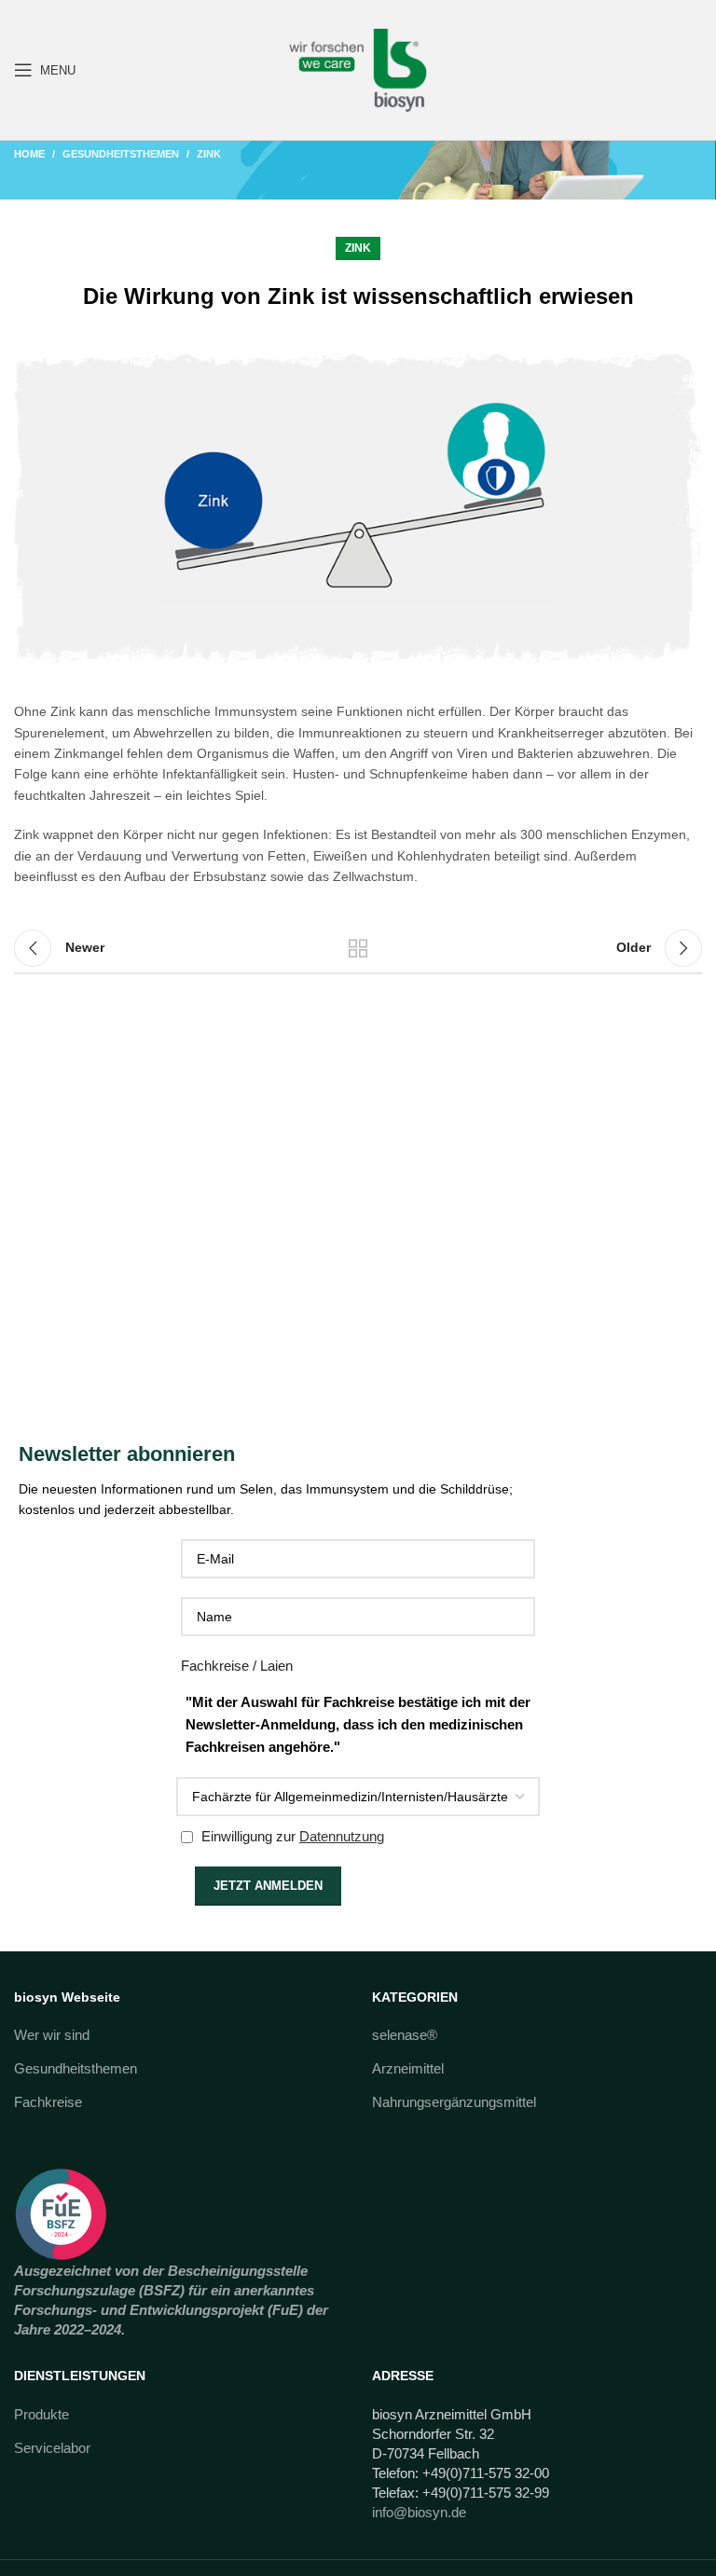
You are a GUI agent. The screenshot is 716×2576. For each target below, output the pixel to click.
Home (29, 154)
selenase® (405, 2035)
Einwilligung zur (291, 1836)
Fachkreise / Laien (237, 1666)
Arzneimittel (408, 2068)
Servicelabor (52, 2448)
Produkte (41, 2414)
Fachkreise (48, 2102)
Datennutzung (342, 1836)
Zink (209, 154)
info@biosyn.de (419, 2512)
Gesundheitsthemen (121, 154)
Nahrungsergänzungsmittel (454, 2102)
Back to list (358, 948)
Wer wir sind (52, 2035)
